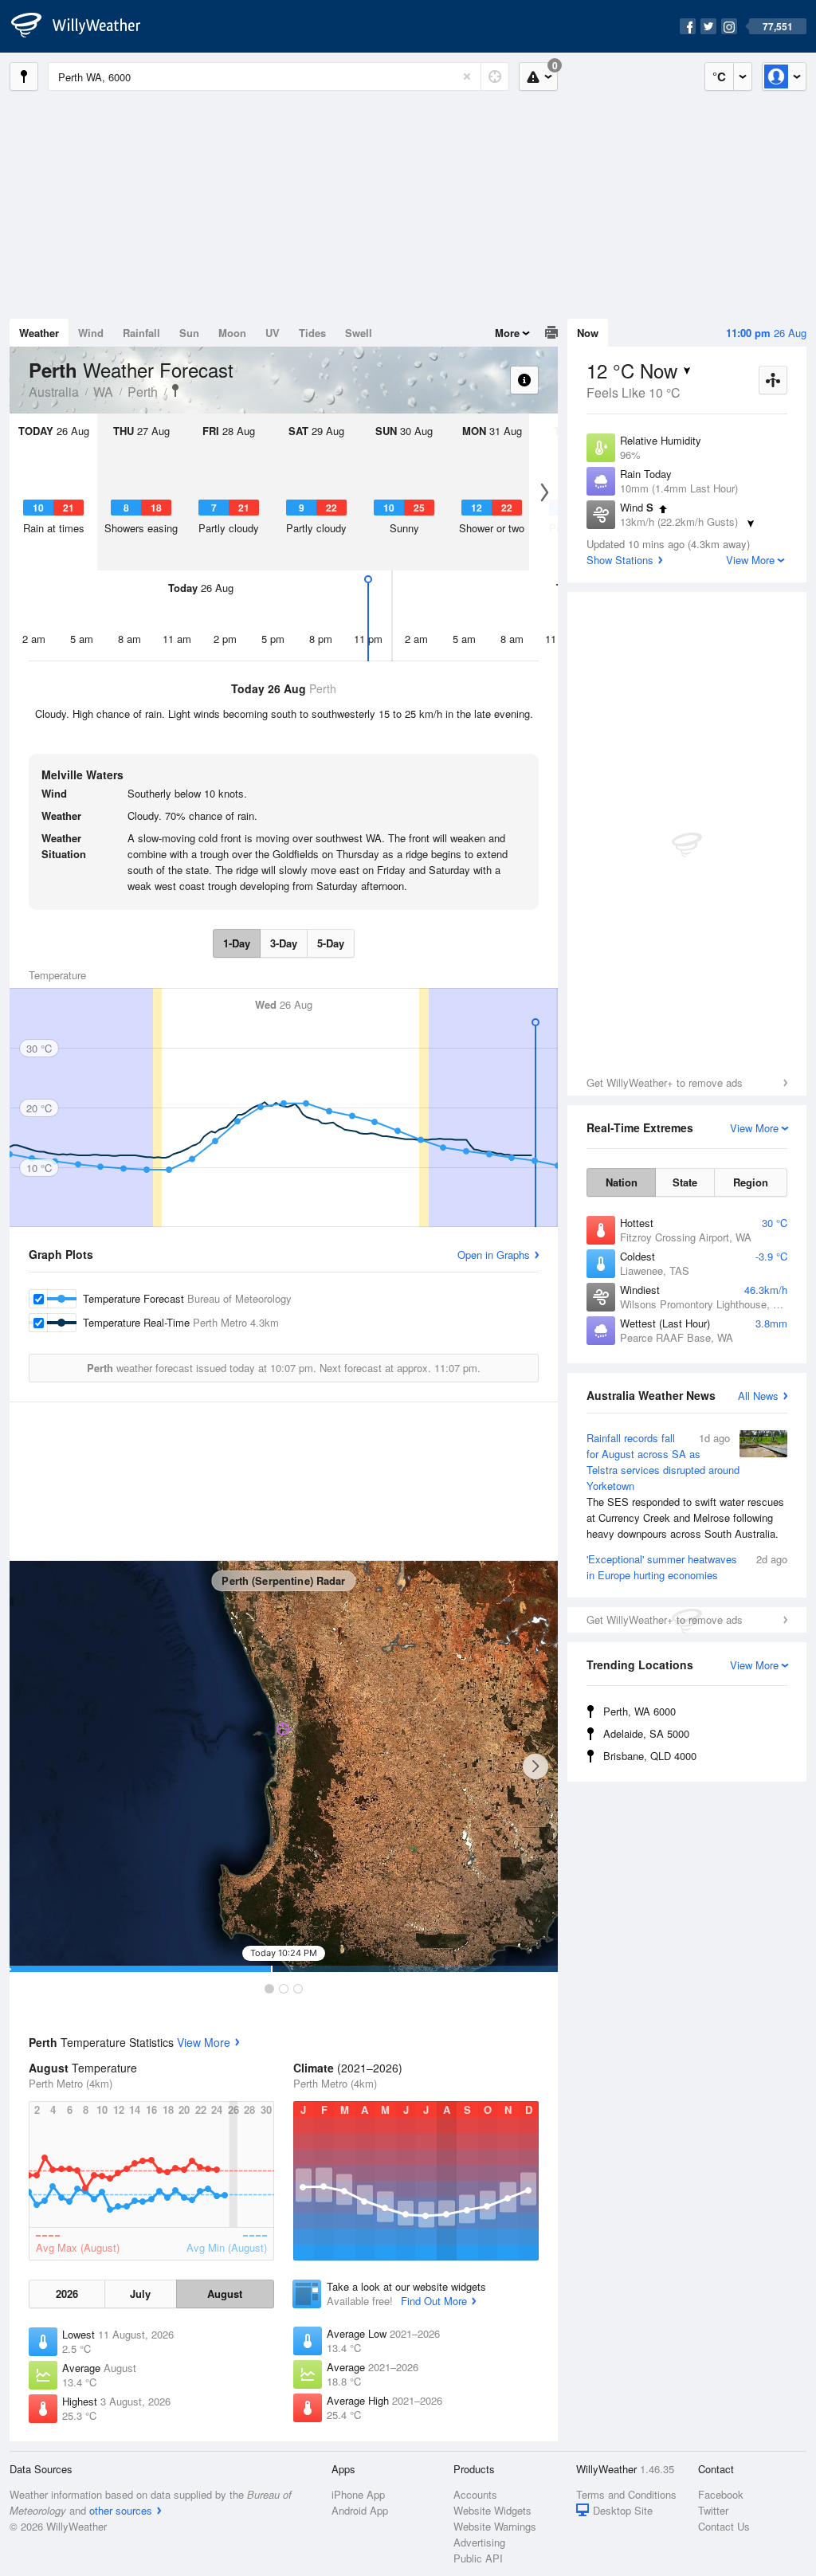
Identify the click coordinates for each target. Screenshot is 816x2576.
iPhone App (358, 2494)
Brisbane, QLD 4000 (650, 1756)
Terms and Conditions (626, 2494)
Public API (478, 2558)
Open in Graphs (494, 1255)
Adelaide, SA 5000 (646, 1733)
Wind (91, 333)
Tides (312, 333)
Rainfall (141, 333)
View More (204, 2042)
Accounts (475, 2494)
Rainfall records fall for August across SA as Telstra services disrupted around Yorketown (685, 1486)
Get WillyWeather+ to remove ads (665, 1082)
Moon (232, 333)
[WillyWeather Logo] (84, 26)
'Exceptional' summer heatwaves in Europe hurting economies (687, 1567)
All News (758, 1396)
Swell (359, 333)
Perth (143, 392)
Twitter (713, 2510)
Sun (189, 333)
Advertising (479, 2542)
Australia (54, 392)
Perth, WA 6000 (639, 1711)
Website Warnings (495, 2526)
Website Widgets (492, 2510)
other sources (121, 2510)
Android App (360, 2510)
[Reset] (467, 76)
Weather (39, 333)
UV (273, 333)
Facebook (721, 2494)
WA (103, 392)
